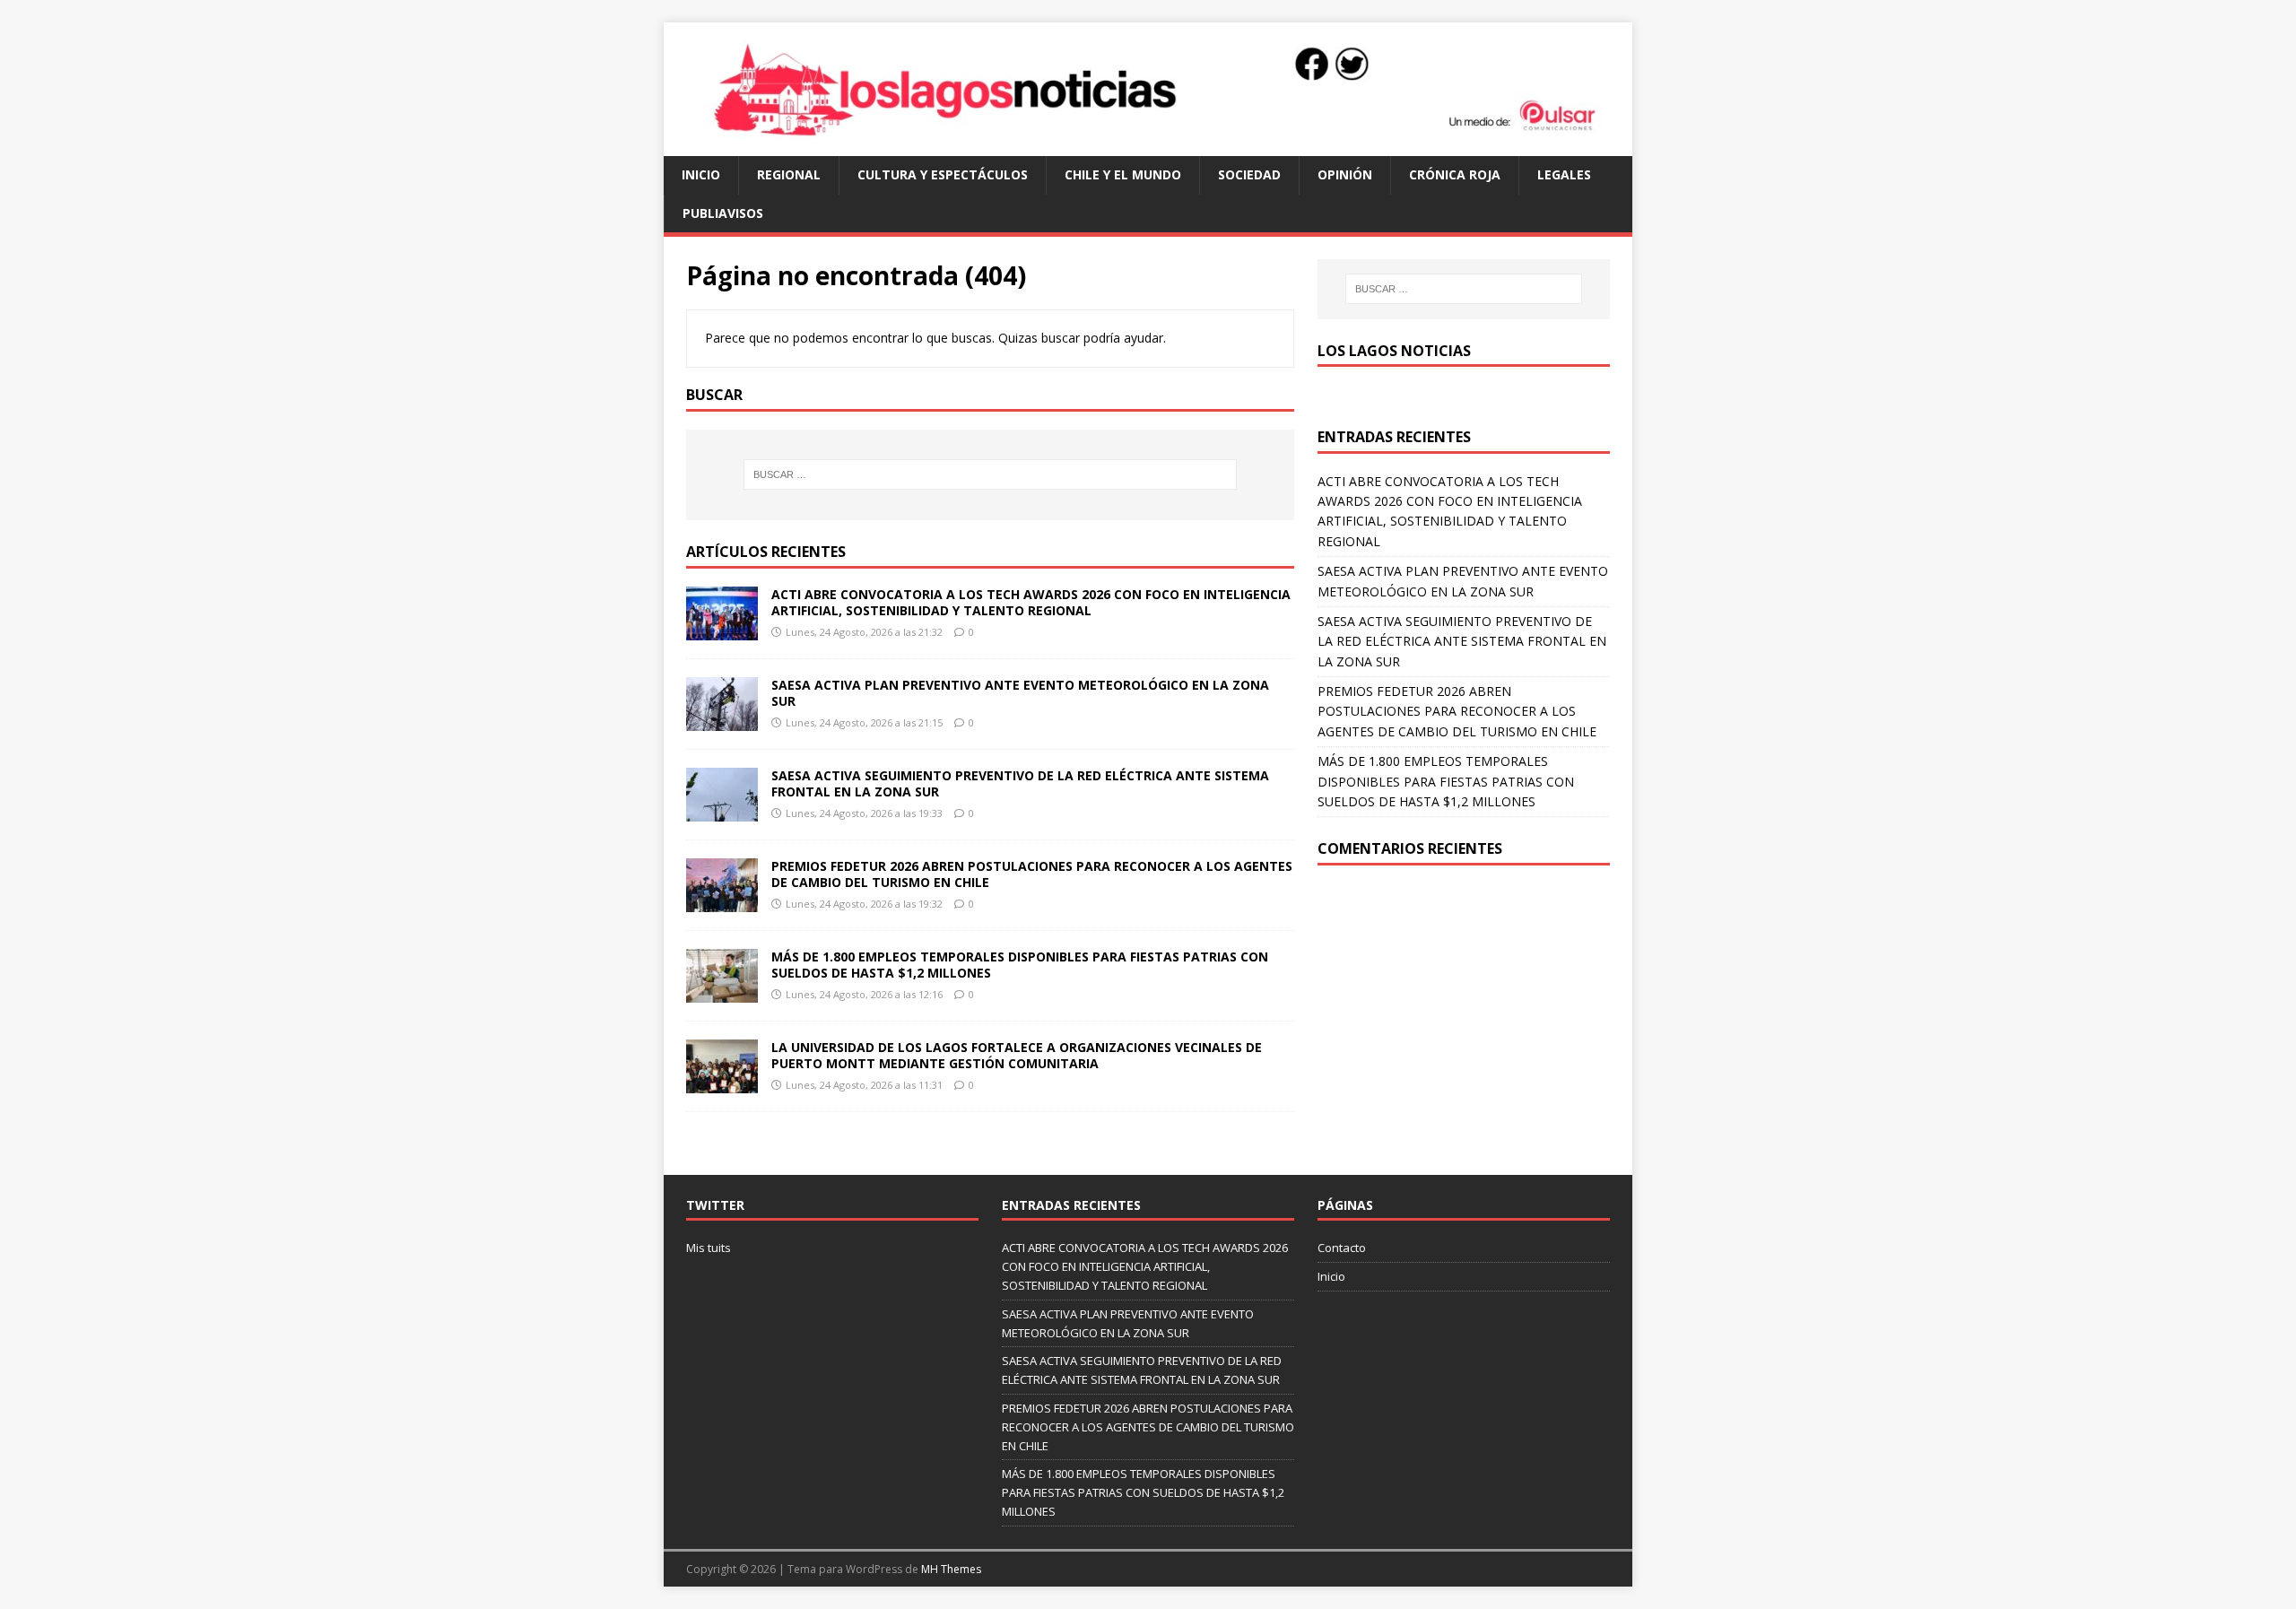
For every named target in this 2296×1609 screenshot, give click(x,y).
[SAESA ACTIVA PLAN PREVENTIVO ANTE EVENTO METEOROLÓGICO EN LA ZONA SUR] (722, 721)
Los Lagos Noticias (1394, 351)
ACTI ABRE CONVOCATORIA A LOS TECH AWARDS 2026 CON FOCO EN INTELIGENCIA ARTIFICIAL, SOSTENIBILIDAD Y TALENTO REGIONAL (1031, 602)
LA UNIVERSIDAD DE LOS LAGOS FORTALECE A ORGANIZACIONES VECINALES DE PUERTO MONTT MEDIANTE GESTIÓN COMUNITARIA (1017, 1055)
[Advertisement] (1464, 1018)
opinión (1345, 174)
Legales (1564, 174)
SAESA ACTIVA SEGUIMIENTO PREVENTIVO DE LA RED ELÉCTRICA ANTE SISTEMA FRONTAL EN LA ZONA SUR (1020, 783)
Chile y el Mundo (1123, 174)
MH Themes (951, 1569)
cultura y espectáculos (943, 174)
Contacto (1342, 1248)
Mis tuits (709, 1248)
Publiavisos (723, 213)
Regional (789, 174)
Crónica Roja (1455, 174)
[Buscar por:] (990, 474)
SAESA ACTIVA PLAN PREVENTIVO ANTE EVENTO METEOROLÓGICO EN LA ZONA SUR (1020, 693)
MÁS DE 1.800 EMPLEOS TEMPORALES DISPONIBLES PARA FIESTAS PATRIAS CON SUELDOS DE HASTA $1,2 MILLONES (1020, 965)
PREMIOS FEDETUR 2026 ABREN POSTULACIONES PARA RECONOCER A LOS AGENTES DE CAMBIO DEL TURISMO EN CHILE (1032, 874)
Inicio (701, 174)
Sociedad (1249, 174)
